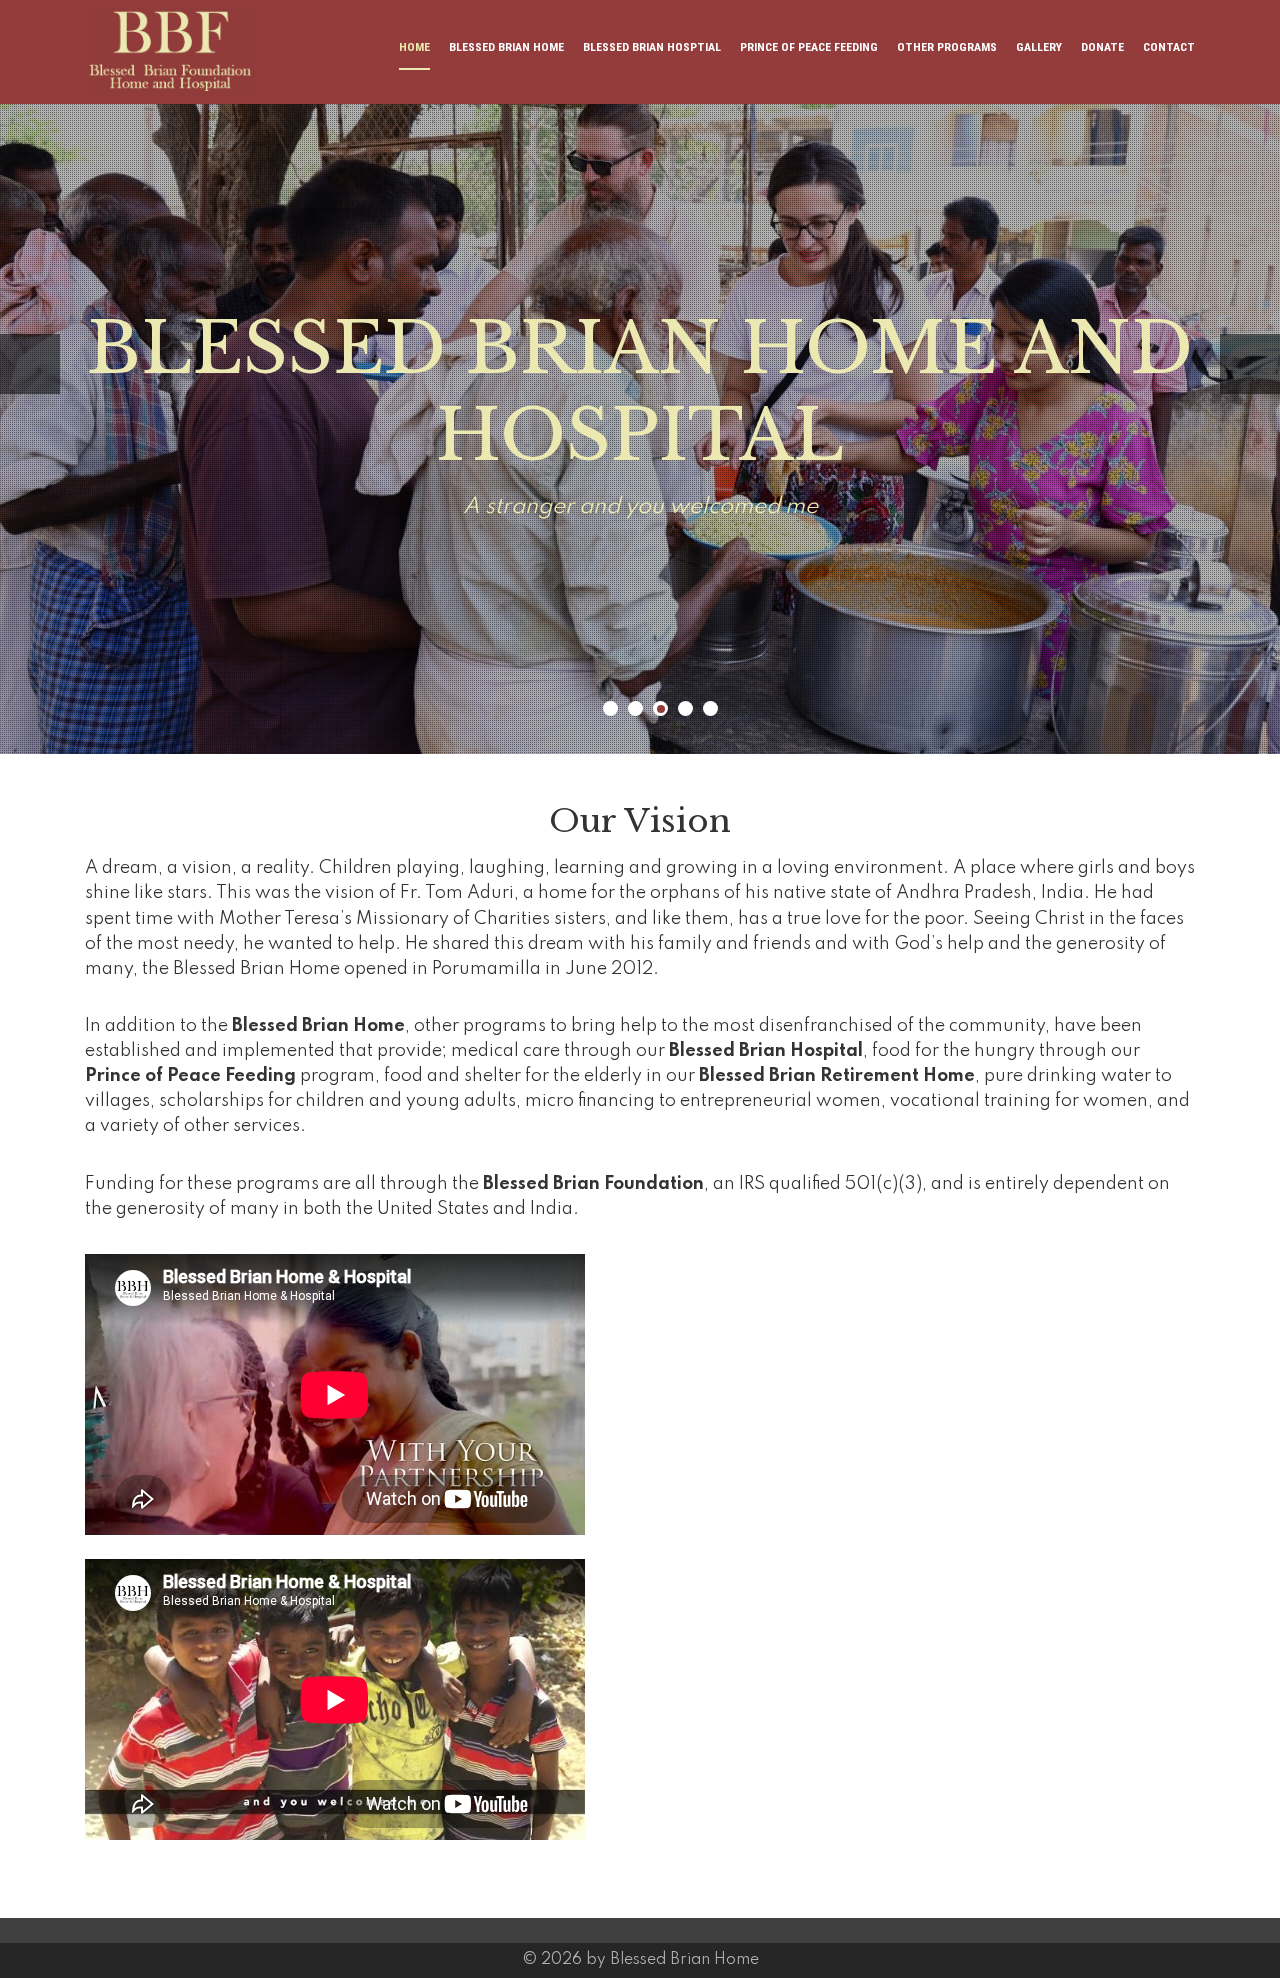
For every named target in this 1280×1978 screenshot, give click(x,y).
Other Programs (947, 47)
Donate (1102, 47)
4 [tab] (685, 708)
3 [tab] (660, 708)
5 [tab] (710, 708)
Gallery (1039, 47)
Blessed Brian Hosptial (652, 47)
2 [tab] (635, 708)
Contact (1169, 47)
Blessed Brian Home (506, 47)
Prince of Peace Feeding (809, 47)
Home (414, 47)
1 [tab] (610, 708)
